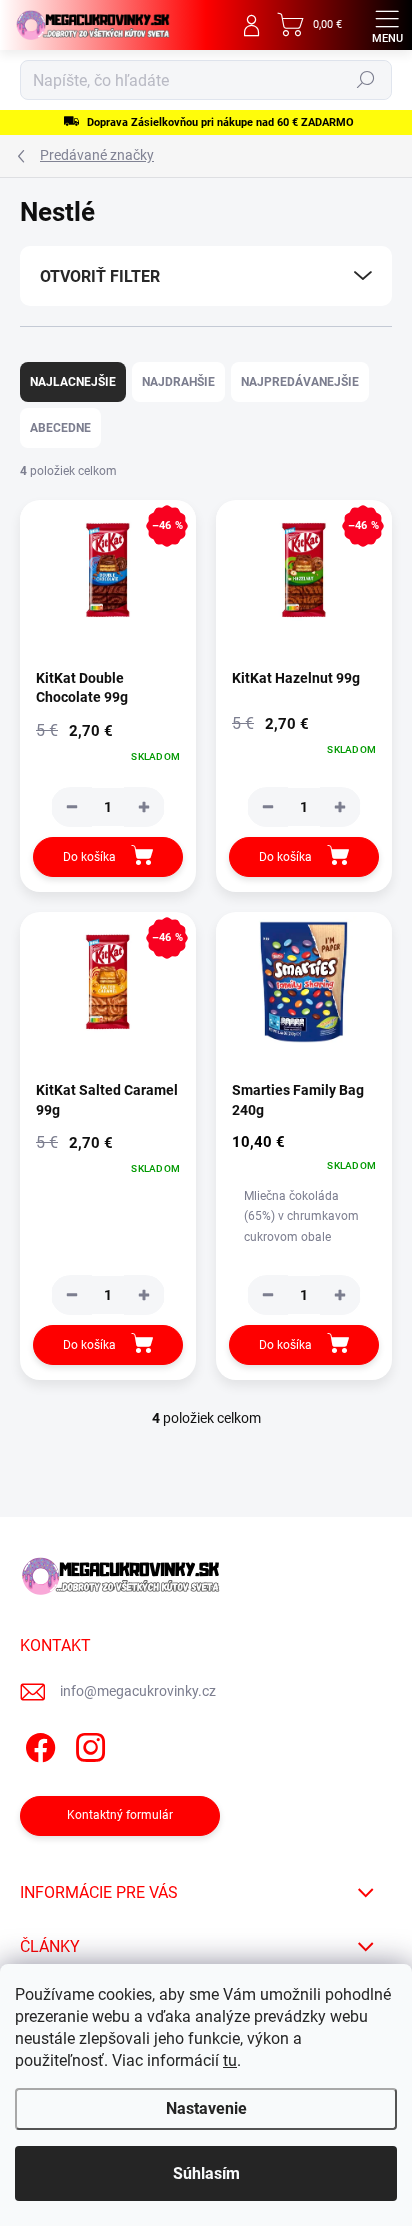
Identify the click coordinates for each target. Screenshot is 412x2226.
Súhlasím (206, 2173)
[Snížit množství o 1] (72, 807)
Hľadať (366, 80)
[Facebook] (37, 1744)
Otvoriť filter (100, 276)
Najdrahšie (178, 382)
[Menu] (387, 25)
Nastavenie (206, 2108)
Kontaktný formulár (120, 1815)
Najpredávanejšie (300, 382)
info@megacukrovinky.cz (138, 1691)
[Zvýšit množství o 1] (144, 807)
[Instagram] (87, 1744)
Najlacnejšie (73, 382)
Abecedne (60, 428)
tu (230, 2060)
